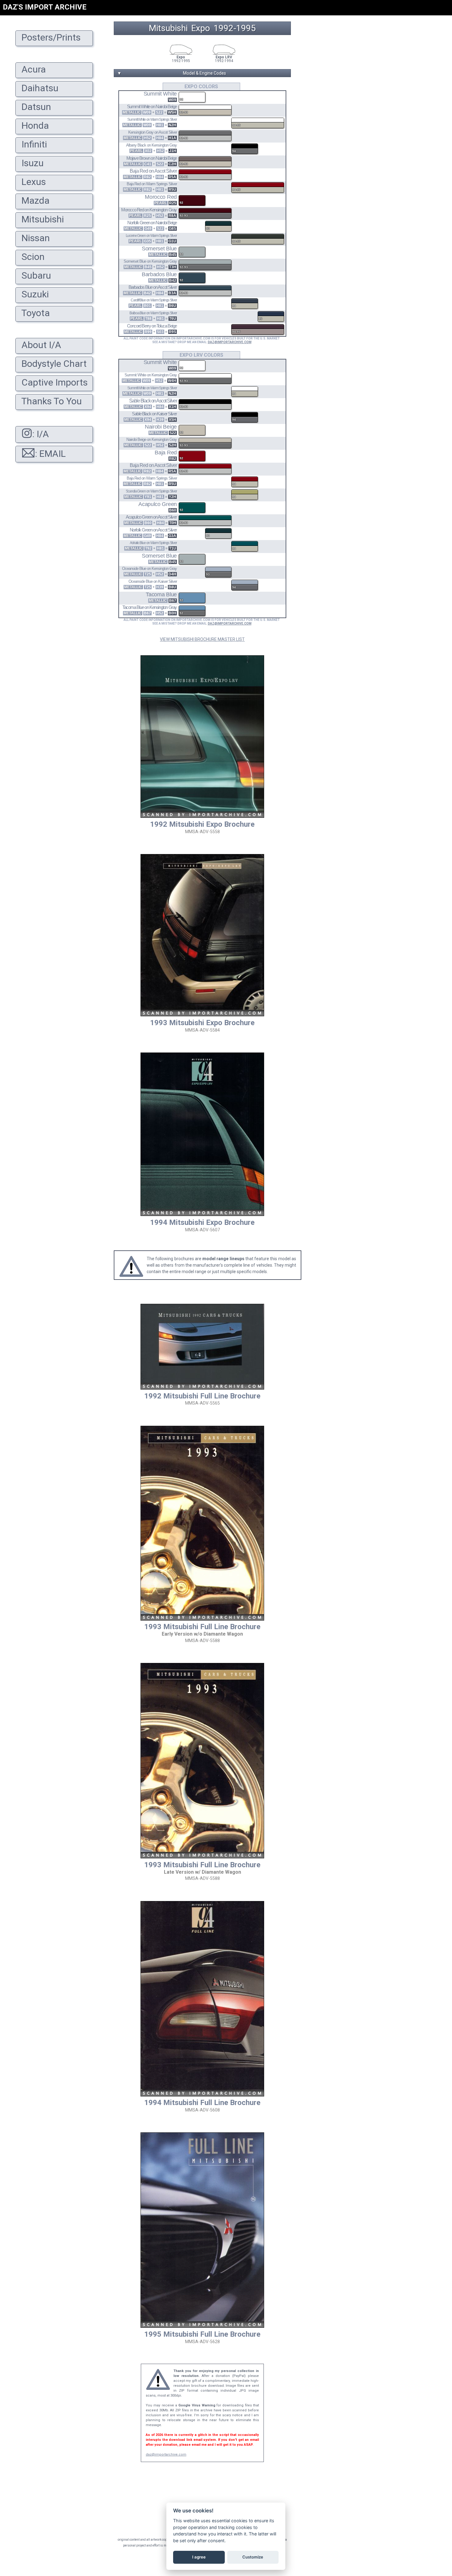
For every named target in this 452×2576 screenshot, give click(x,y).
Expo (201, 28)
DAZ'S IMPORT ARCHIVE (45, 7)
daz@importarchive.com (166, 2454)
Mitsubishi (168, 28)
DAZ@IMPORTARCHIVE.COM (230, 342)
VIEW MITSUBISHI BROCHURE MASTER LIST (202, 639)
